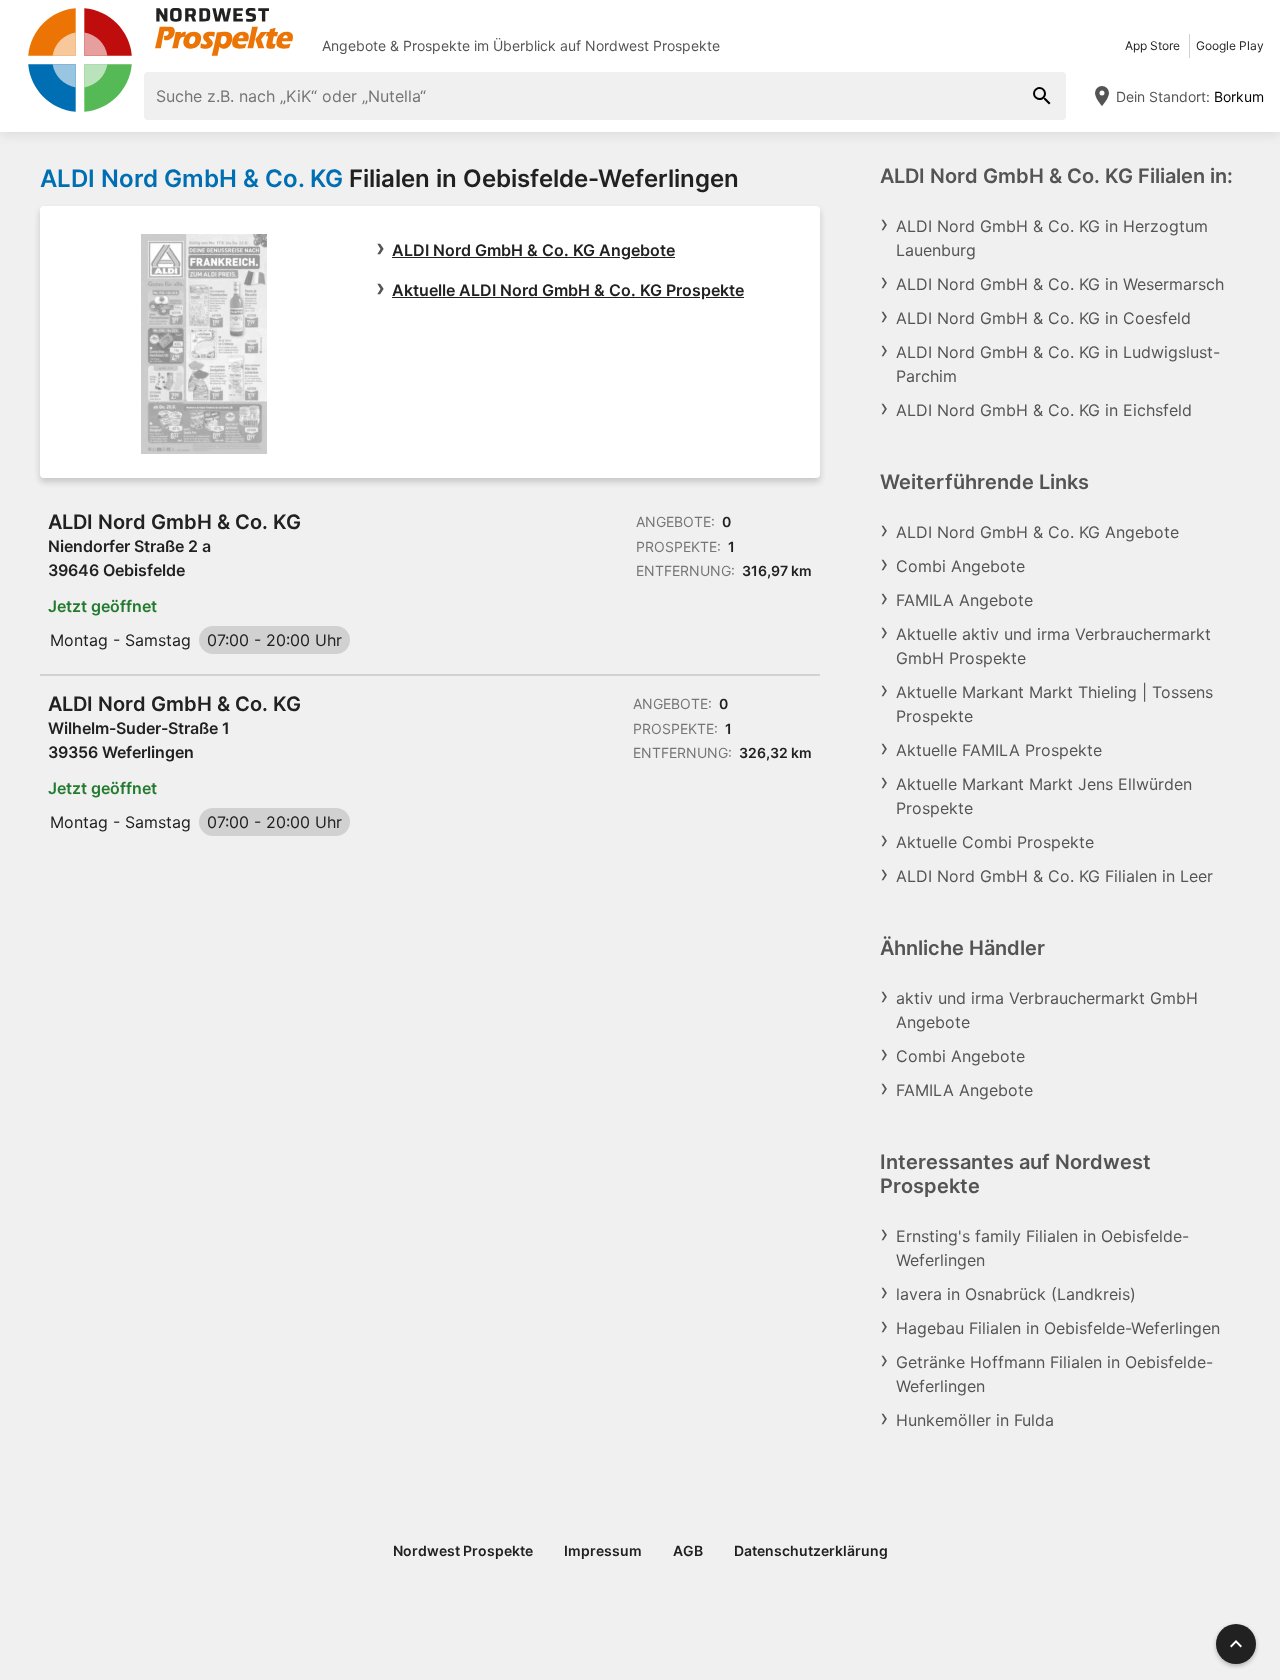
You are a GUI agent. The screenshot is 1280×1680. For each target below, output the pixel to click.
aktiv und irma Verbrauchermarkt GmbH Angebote (1047, 1010)
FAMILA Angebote (964, 600)
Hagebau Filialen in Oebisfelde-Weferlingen (1058, 1328)
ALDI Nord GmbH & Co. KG (191, 178)
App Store (1152, 45)
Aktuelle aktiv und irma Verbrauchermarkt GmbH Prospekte (1053, 646)
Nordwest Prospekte (652, 45)
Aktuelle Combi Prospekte (995, 842)
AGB (688, 1550)
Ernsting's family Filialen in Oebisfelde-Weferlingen (1042, 1248)
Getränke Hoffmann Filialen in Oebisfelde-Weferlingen (1054, 1374)
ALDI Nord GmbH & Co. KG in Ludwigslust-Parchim (1058, 364)
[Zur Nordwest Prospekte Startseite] (160, 32)
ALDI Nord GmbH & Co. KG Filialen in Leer (1054, 876)
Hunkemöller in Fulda (975, 1420)
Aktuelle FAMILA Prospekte (999, 750)
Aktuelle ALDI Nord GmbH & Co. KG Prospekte (568, 290)
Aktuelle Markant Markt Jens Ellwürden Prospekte (1044, 796)
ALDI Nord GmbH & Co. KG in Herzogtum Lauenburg (1052, 238)
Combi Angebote (960, 566)
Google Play (1230, 45)
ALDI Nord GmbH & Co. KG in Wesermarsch (1060, 284)
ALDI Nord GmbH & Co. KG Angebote (533, 250)
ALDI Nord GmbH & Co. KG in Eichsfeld (1044, 410)
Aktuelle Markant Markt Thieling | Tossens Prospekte (1054, 704)
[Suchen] (1042, 96)
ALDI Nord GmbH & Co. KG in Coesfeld (1043, 318)
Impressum (603, 1550)
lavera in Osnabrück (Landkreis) (1016, 1294)
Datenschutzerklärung (811, 1550)
